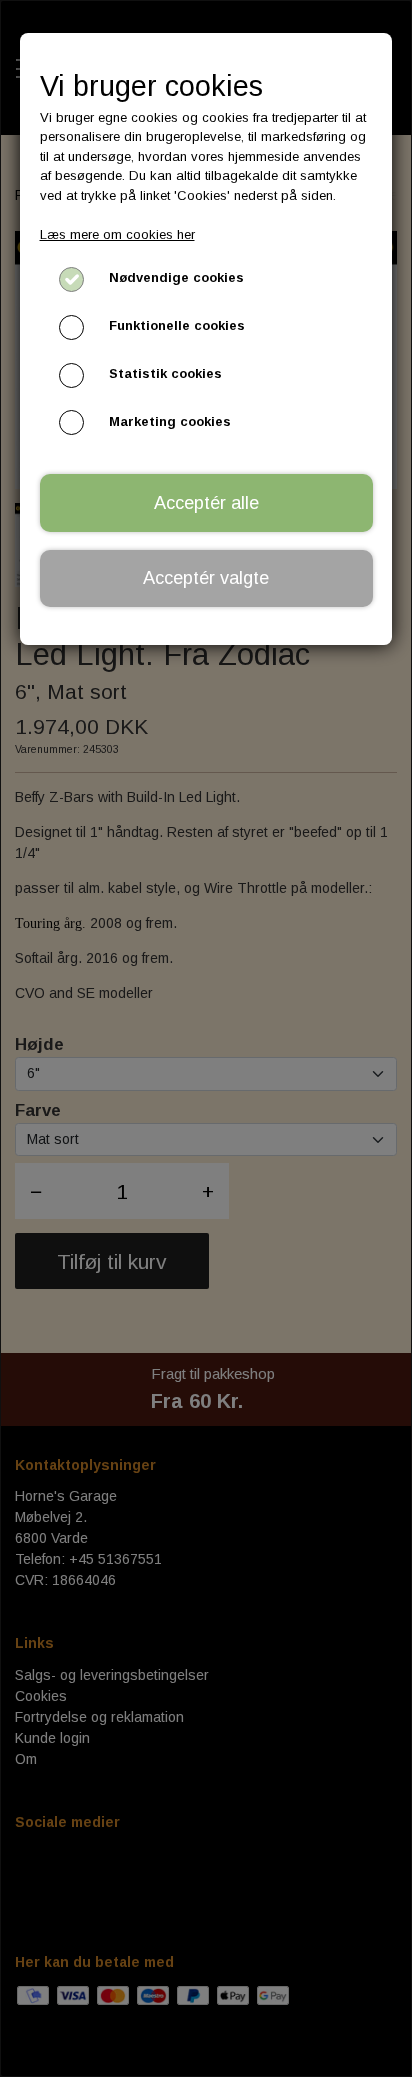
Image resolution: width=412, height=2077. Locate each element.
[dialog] (206, 1038)
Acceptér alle (206, 503)
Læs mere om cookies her (117, 234)
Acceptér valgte (206, 578)
